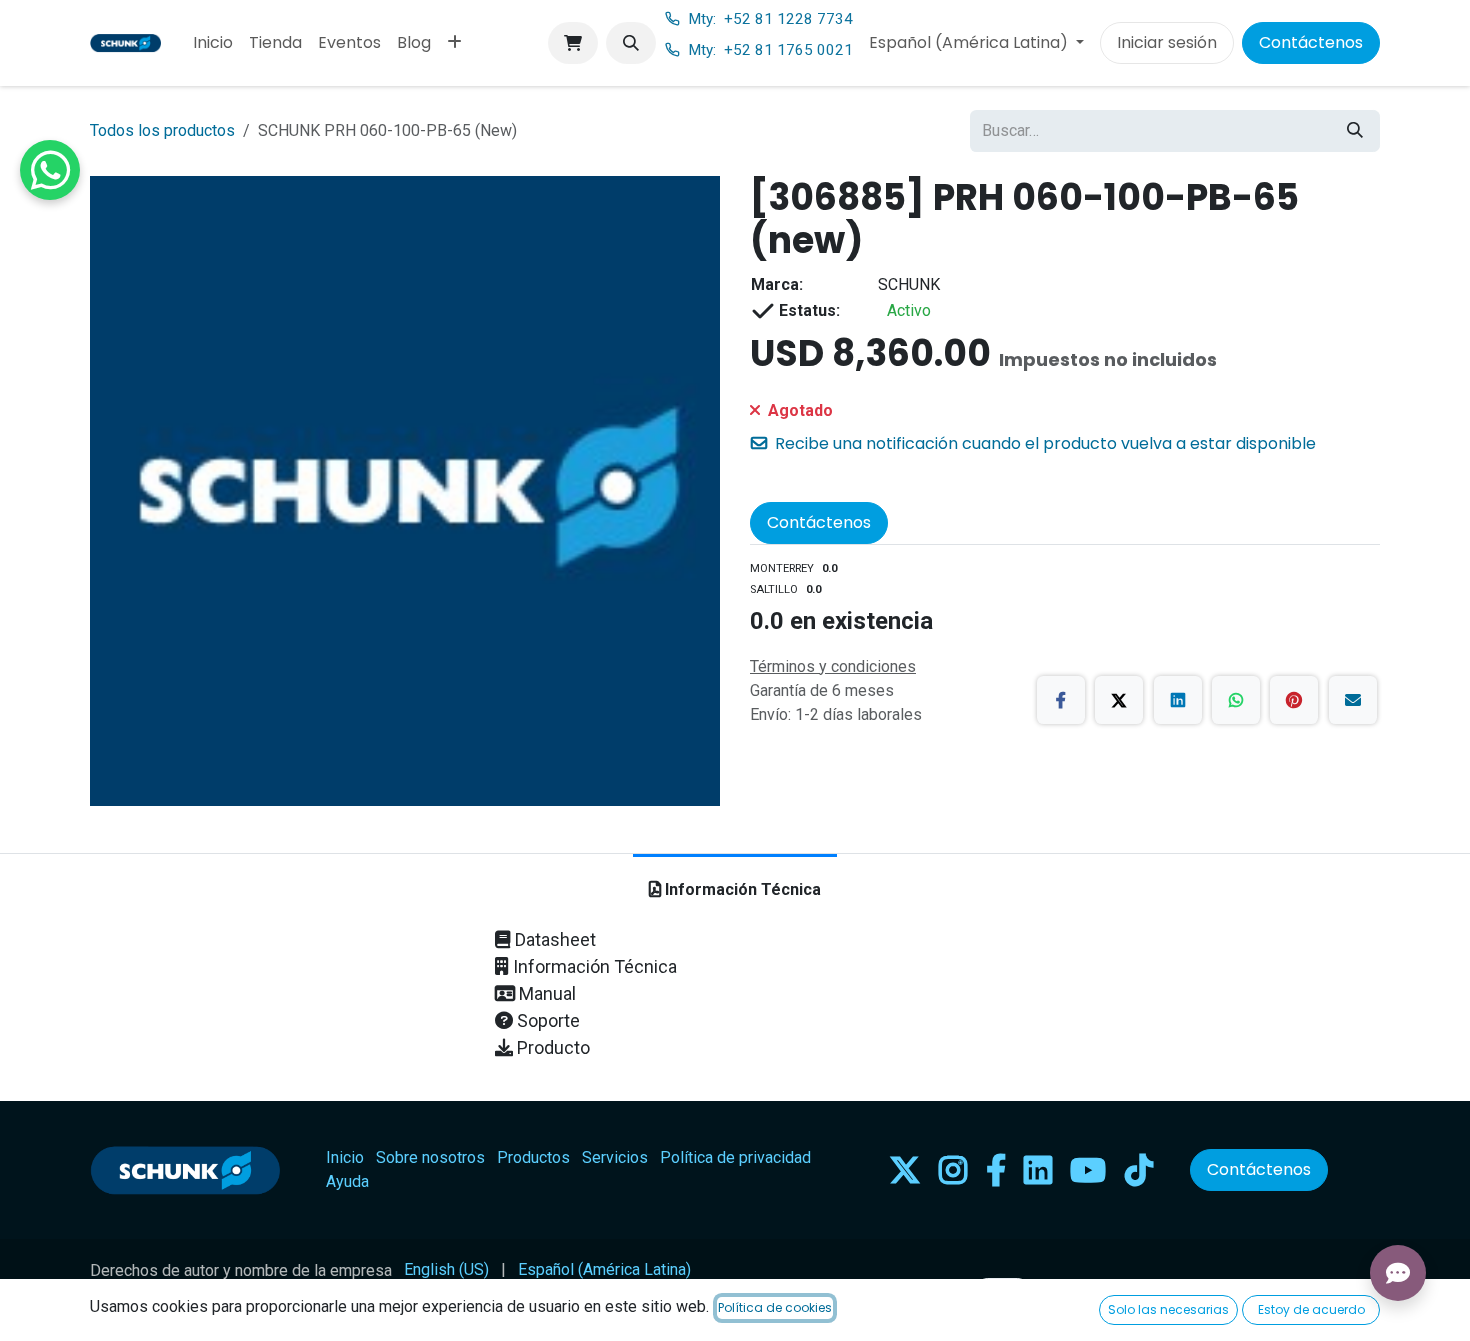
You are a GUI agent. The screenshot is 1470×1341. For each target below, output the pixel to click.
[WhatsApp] (1236, 700)
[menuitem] (213, 43)
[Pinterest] (1294, 700)
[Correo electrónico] (1353, 700)
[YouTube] (1088, 1170)
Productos (533, 1157)
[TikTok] (1139, 1170)
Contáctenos (1311, 42)
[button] (631, 43)
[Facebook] (1061, 700)
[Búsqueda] (1355, 131)
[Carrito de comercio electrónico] (573, 43)
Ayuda (347, 1181)
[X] (1119, 700)
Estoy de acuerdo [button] (1311, 1309)
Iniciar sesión (1167, 42)
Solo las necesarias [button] (1168, 1309)
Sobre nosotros (430, 1157)
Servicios (615, 1157)
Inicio (345, 1157)
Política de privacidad (735, 1157)
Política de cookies (775, 1307)
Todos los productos (162, 130)
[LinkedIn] (1178, 700)
